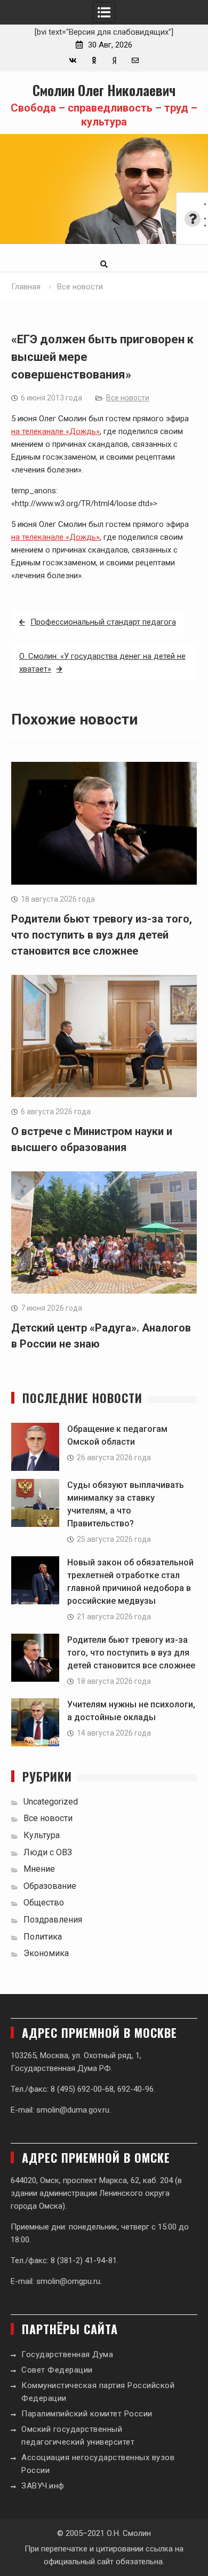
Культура (42, 1835)
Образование (50, 1886)
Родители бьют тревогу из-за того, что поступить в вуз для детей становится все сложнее (102, 935)
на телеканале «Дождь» (55, 431)
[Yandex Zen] (114, 61)
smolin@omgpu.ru (68, 2281)
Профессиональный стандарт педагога (103, 622)
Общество (44, 1903)
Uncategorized (51, 1802)
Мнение (39, 1869)
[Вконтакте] (73, 61)
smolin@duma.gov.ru (73, 2110)
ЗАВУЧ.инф (43, 2486)
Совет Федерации (57, 2370)
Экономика (46, 1953)
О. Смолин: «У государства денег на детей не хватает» (102, 663)
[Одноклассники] (94, 61)
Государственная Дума (67, 2354)
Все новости (128, 398)
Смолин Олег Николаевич (104, 90)
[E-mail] (135, 61)
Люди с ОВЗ (48, 1852)
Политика (43, 1937)
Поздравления (53, 1920)
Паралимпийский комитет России (87, 2414)
